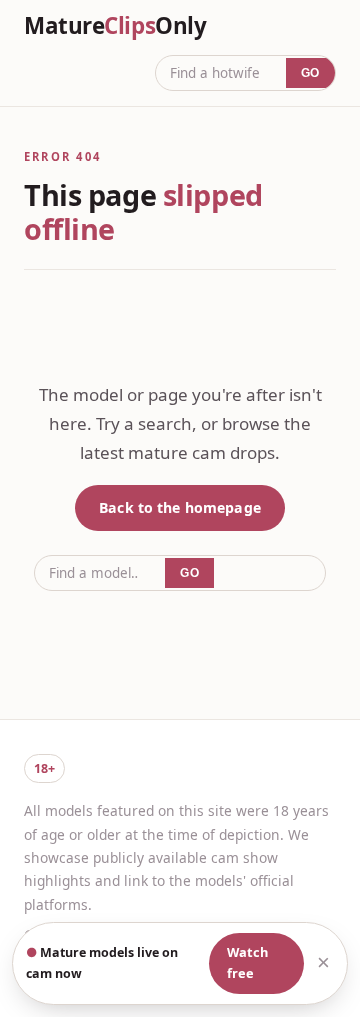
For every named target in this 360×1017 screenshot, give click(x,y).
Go (310, 73)
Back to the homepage (180, 507)
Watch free (248, 963)
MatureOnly (115, 26)
